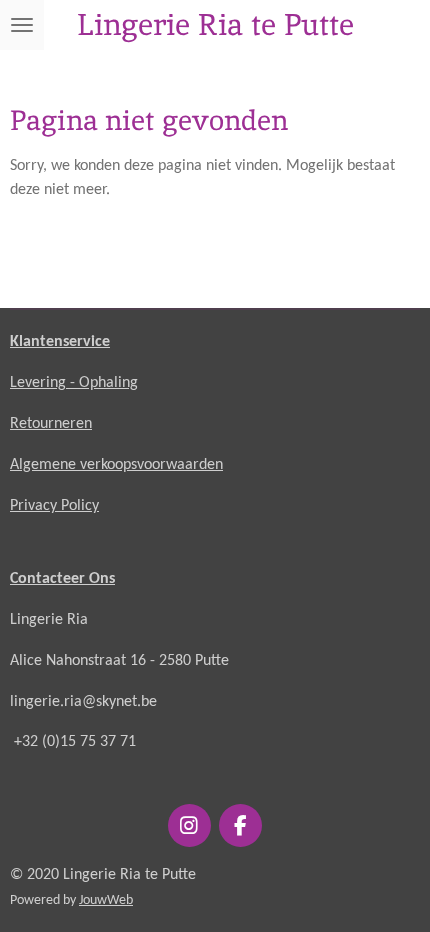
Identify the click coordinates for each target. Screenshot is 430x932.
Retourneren (51, 424)
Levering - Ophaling (74, 383)
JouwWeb (106, 900)
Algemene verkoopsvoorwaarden (116, 465)
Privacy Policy (54, 506)
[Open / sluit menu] (22, 25)
